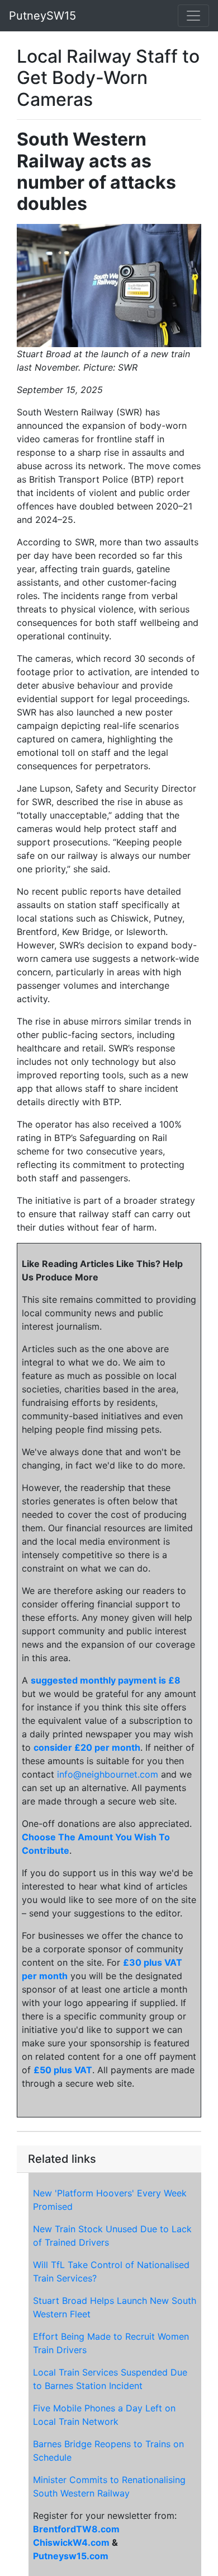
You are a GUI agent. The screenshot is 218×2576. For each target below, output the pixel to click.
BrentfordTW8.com (76, 2529)
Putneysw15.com (71, 2556)
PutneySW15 (42, 16)
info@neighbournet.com (108, 1774)
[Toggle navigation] (193, 16)
